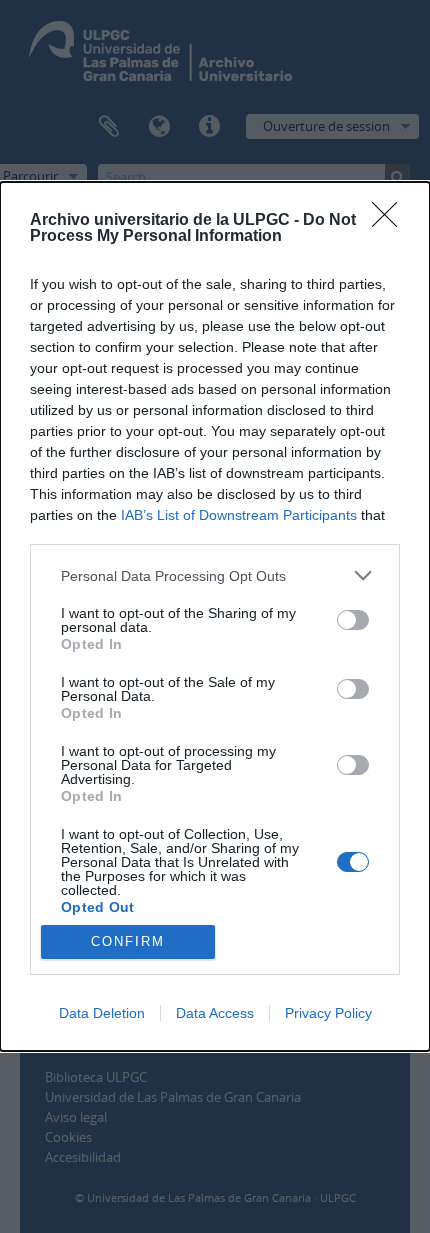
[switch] (353, 620)
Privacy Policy (328, 1013)
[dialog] (215, 616)
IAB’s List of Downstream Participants (239, 515)
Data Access (215, 1013)
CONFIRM (128, 941)
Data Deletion (102, 1013)
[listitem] (215, 575)
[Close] (391, 221)
